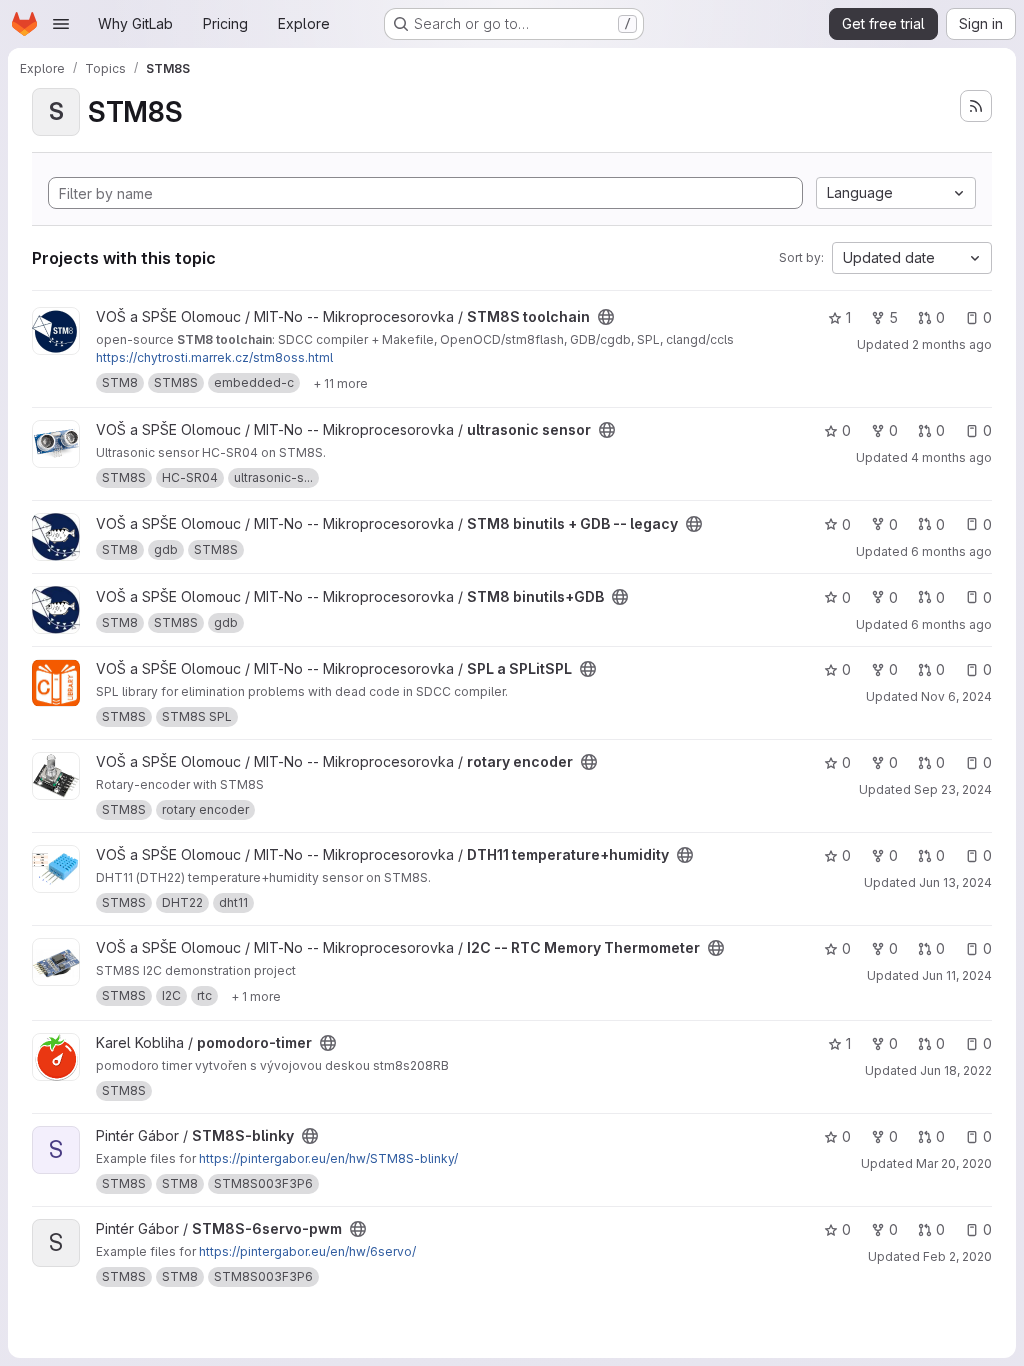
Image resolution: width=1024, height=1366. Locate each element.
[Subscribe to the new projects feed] (976, 106)
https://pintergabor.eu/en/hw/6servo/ (307, 1251)
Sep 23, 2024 (953, 789)
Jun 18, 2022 (956, 1070)
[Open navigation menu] (61, 24)
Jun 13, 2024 (955, 882)
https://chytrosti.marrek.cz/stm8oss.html (214, 357)
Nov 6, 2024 (956, 696)
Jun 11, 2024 (957, 975)
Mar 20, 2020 (954, 1163)
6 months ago (951, 551)
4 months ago (951, 457)
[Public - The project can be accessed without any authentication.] (606, 317)
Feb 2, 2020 (957, 1256)
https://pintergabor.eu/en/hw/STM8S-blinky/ (328, 1158)
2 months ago (952, 344)
